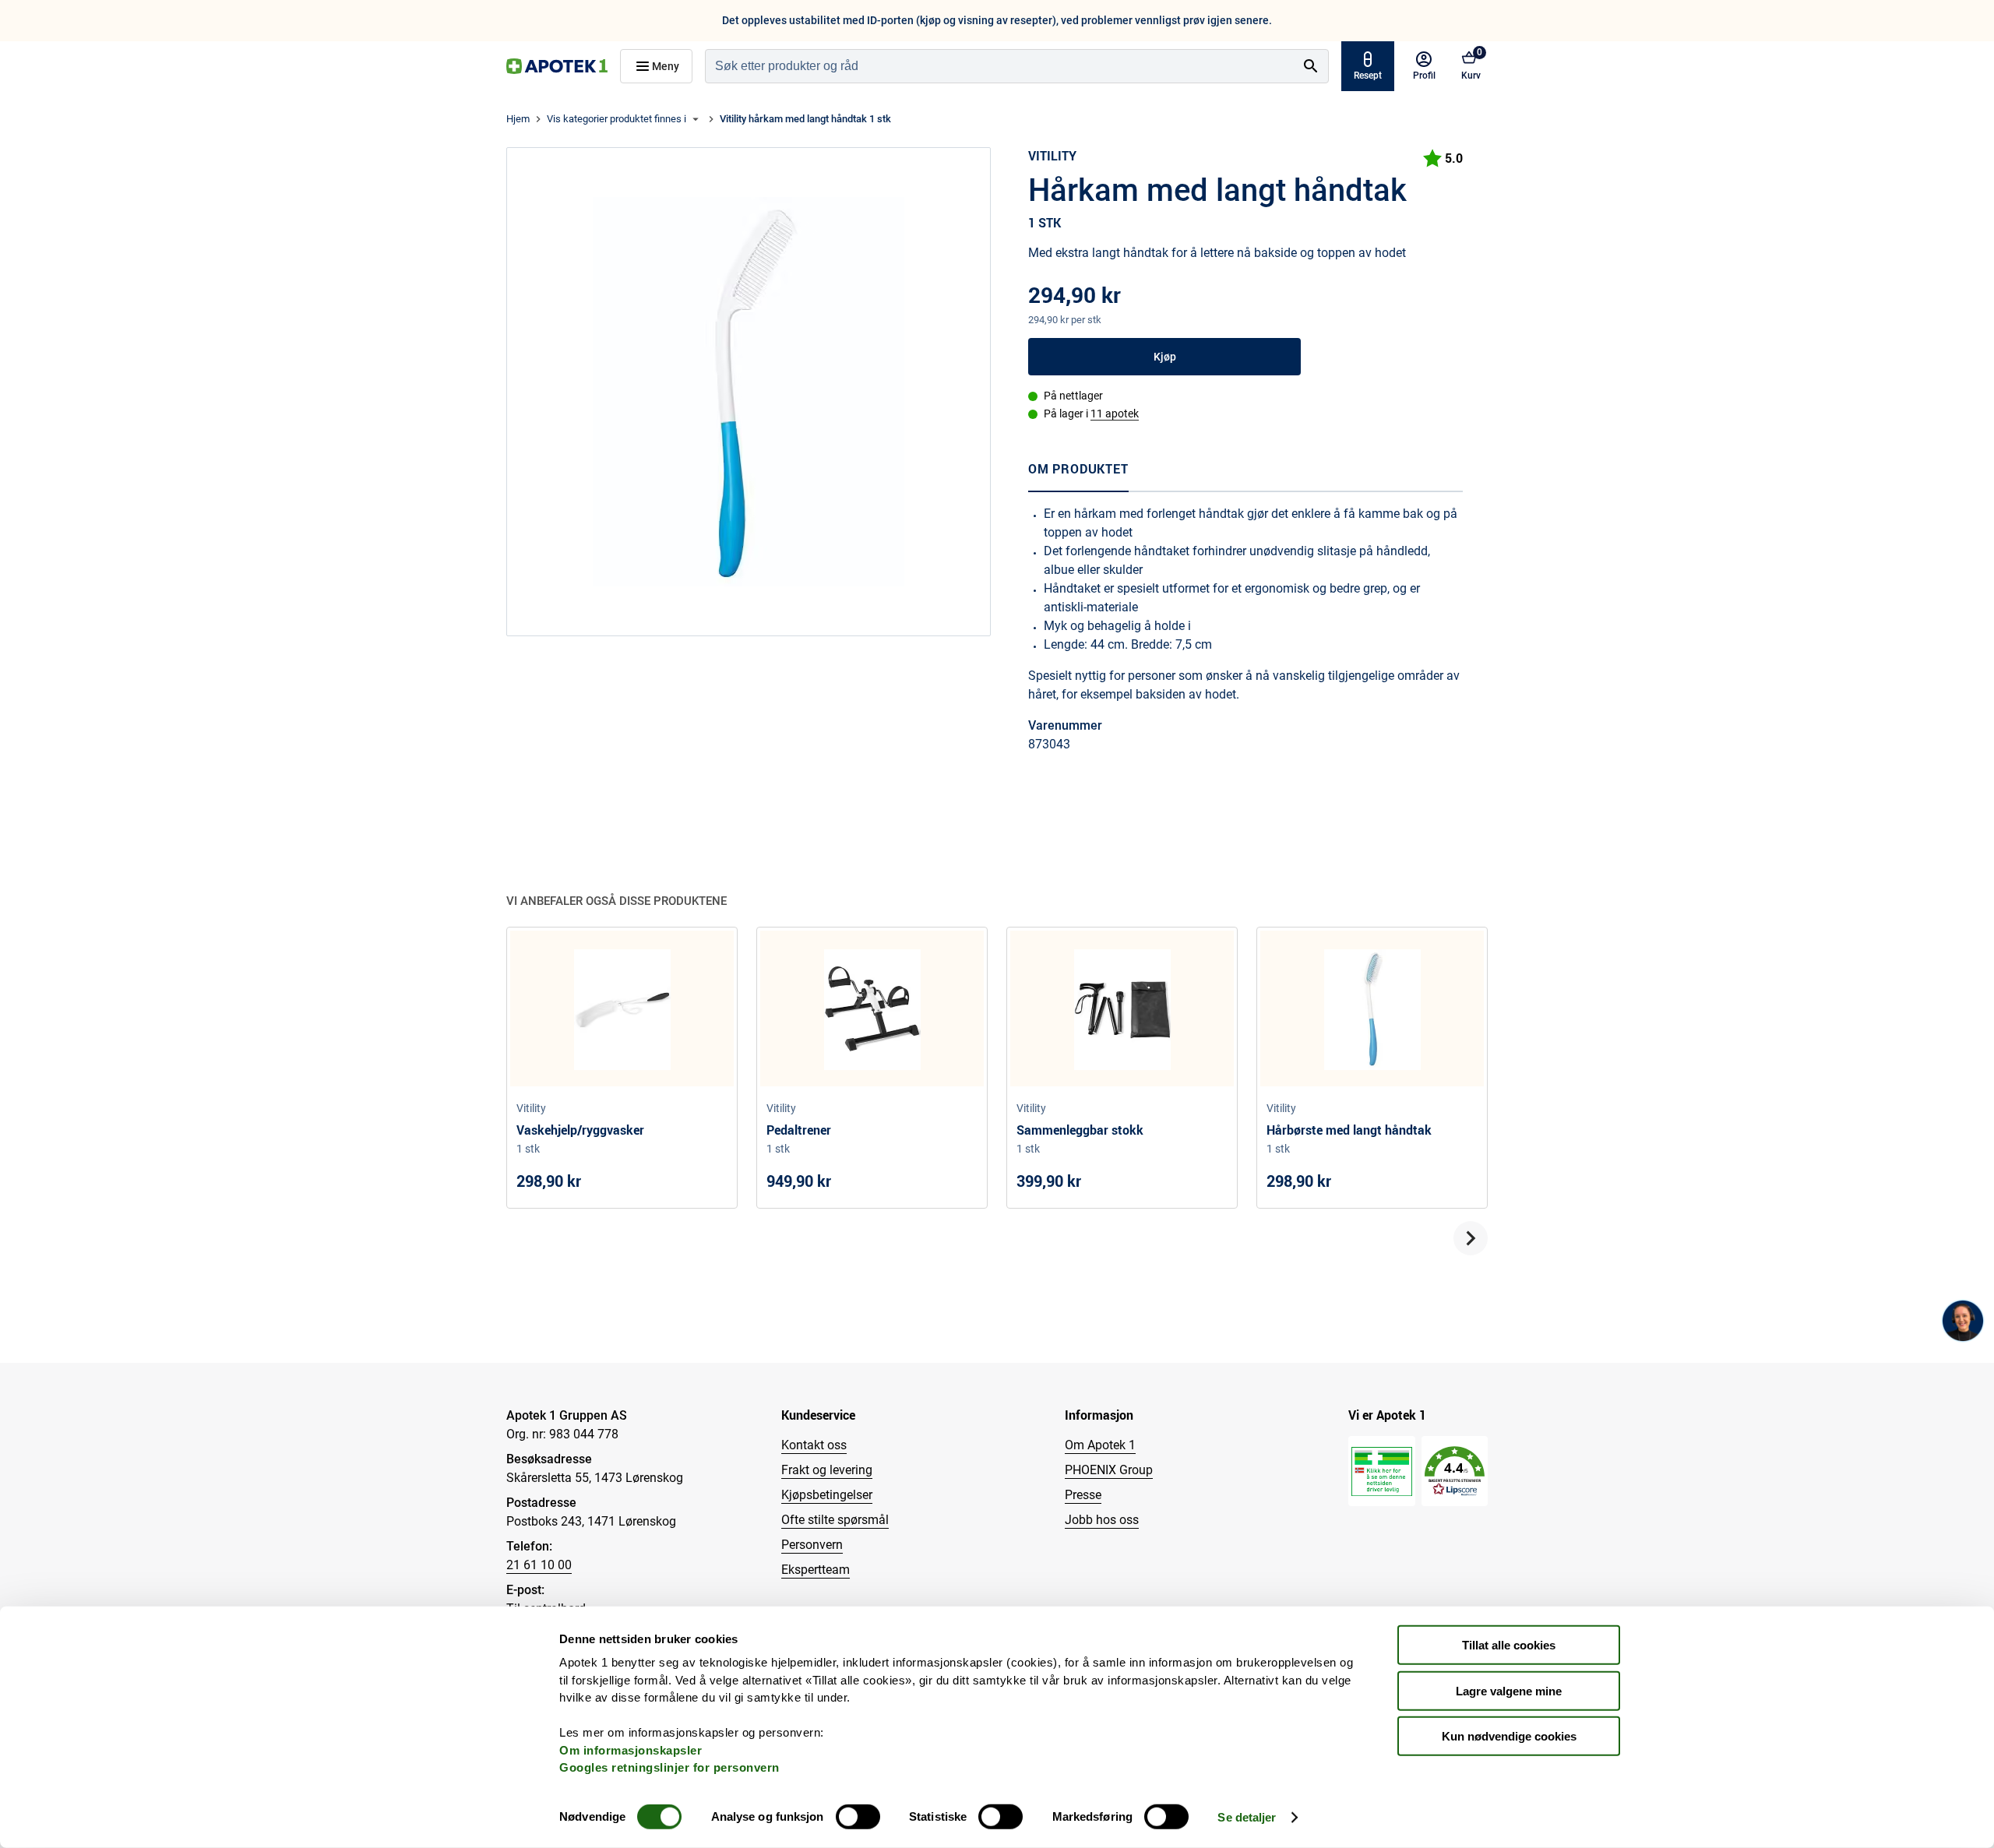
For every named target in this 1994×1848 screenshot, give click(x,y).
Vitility (1052, 156)
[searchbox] (1000, 66)
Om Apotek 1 (1100, 1445)
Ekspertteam (816, 1570)
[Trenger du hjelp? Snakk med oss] (1963, 1321)
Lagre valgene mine (1509, 1690)
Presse (1083, 1495)
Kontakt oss (814, 1445)
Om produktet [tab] (1078, 469)
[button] (1455, 1471)
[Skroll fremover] (1471, 1238)
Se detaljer (1247, 1817)
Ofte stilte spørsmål (835, 1520)
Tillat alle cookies (1509, 1645)
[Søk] (1311, 66)
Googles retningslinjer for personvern (669, 1767)
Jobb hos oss (1102, 1520)
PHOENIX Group (1109, 1470)
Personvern (812, 1545)
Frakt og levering (827, 1470)
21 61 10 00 (539, 1565)
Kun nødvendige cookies (1509, 1736)
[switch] (858, 1817)
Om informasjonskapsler (631, 1749)
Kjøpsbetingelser (827, 1495)
